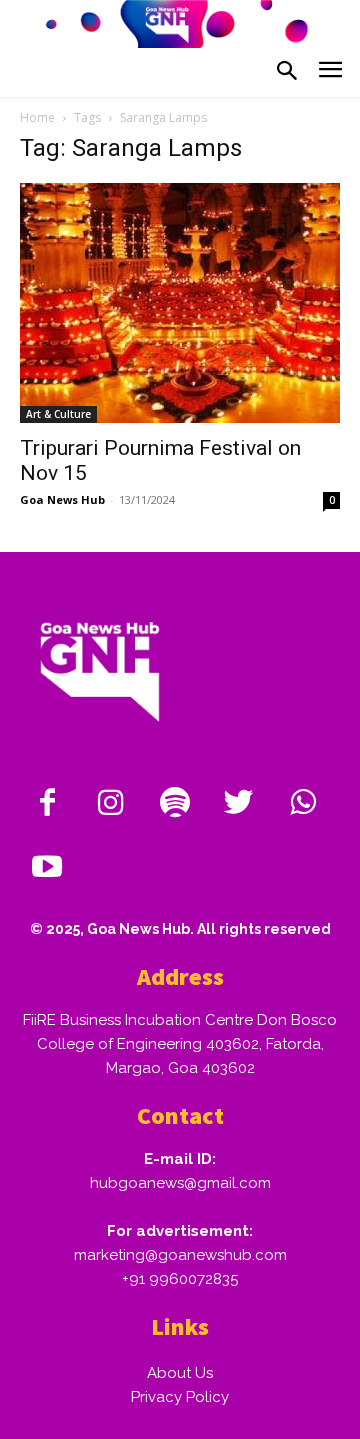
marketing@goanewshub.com (180, 1255)
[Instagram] (111, 804)
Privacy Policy (180, 1397)
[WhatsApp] (303, 804)
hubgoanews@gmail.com (180, 1183)
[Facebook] (47, 804)
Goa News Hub (62, 499)
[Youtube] (47, 868)
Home (37, 117)
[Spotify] (175, 804)
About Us (180, 1373)
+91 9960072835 (180, 1279)
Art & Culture (58, 414)
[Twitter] (239, 804)
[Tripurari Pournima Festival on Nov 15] (180, 303)
